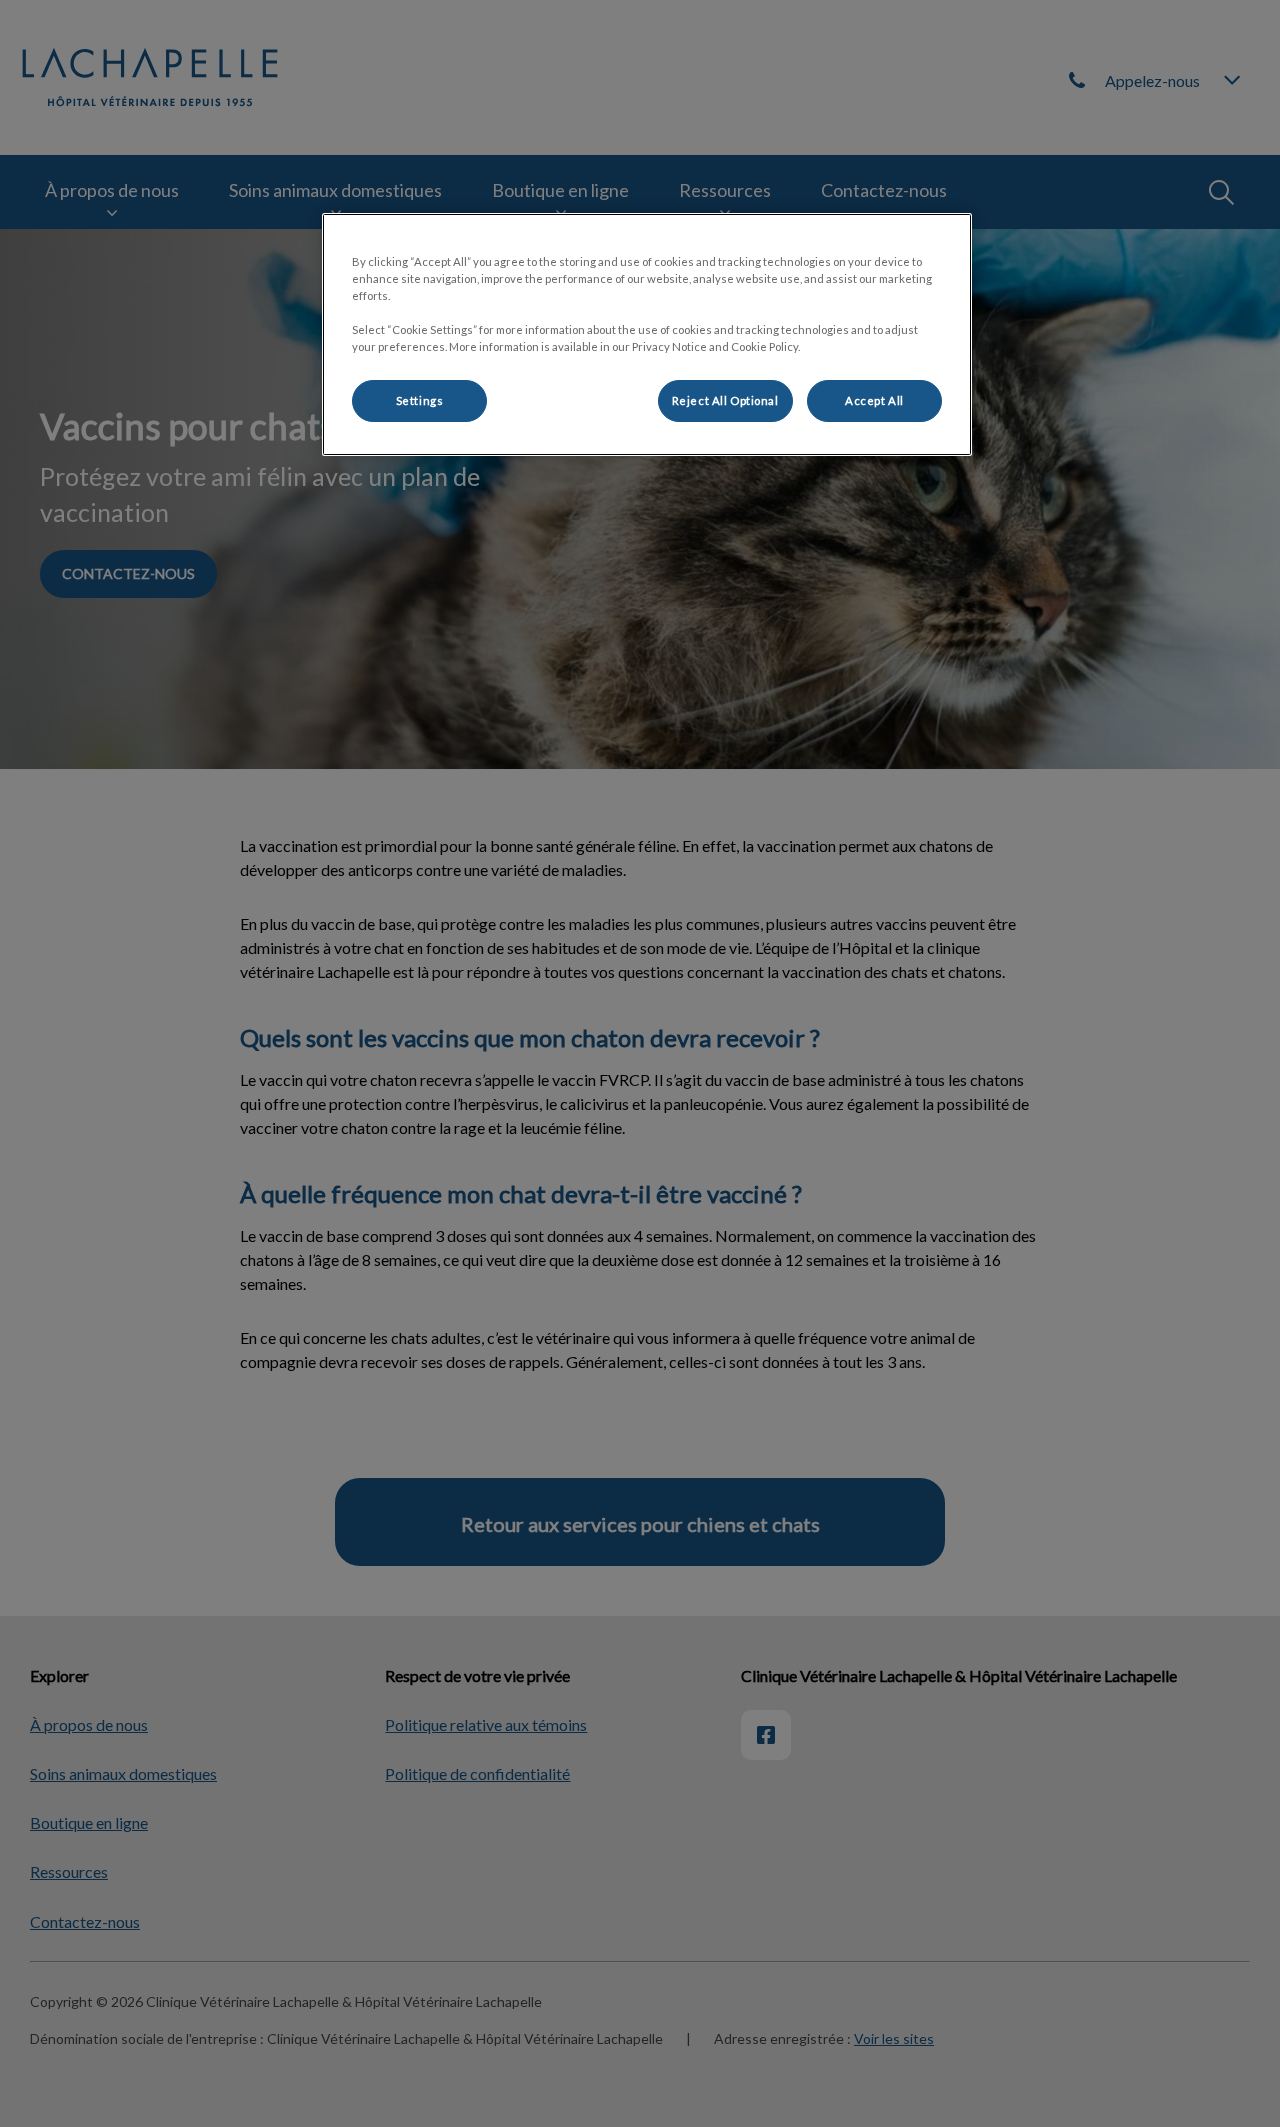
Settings (420, 400)
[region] (647, 334)
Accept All (874, 400)
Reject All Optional (725, 400)
